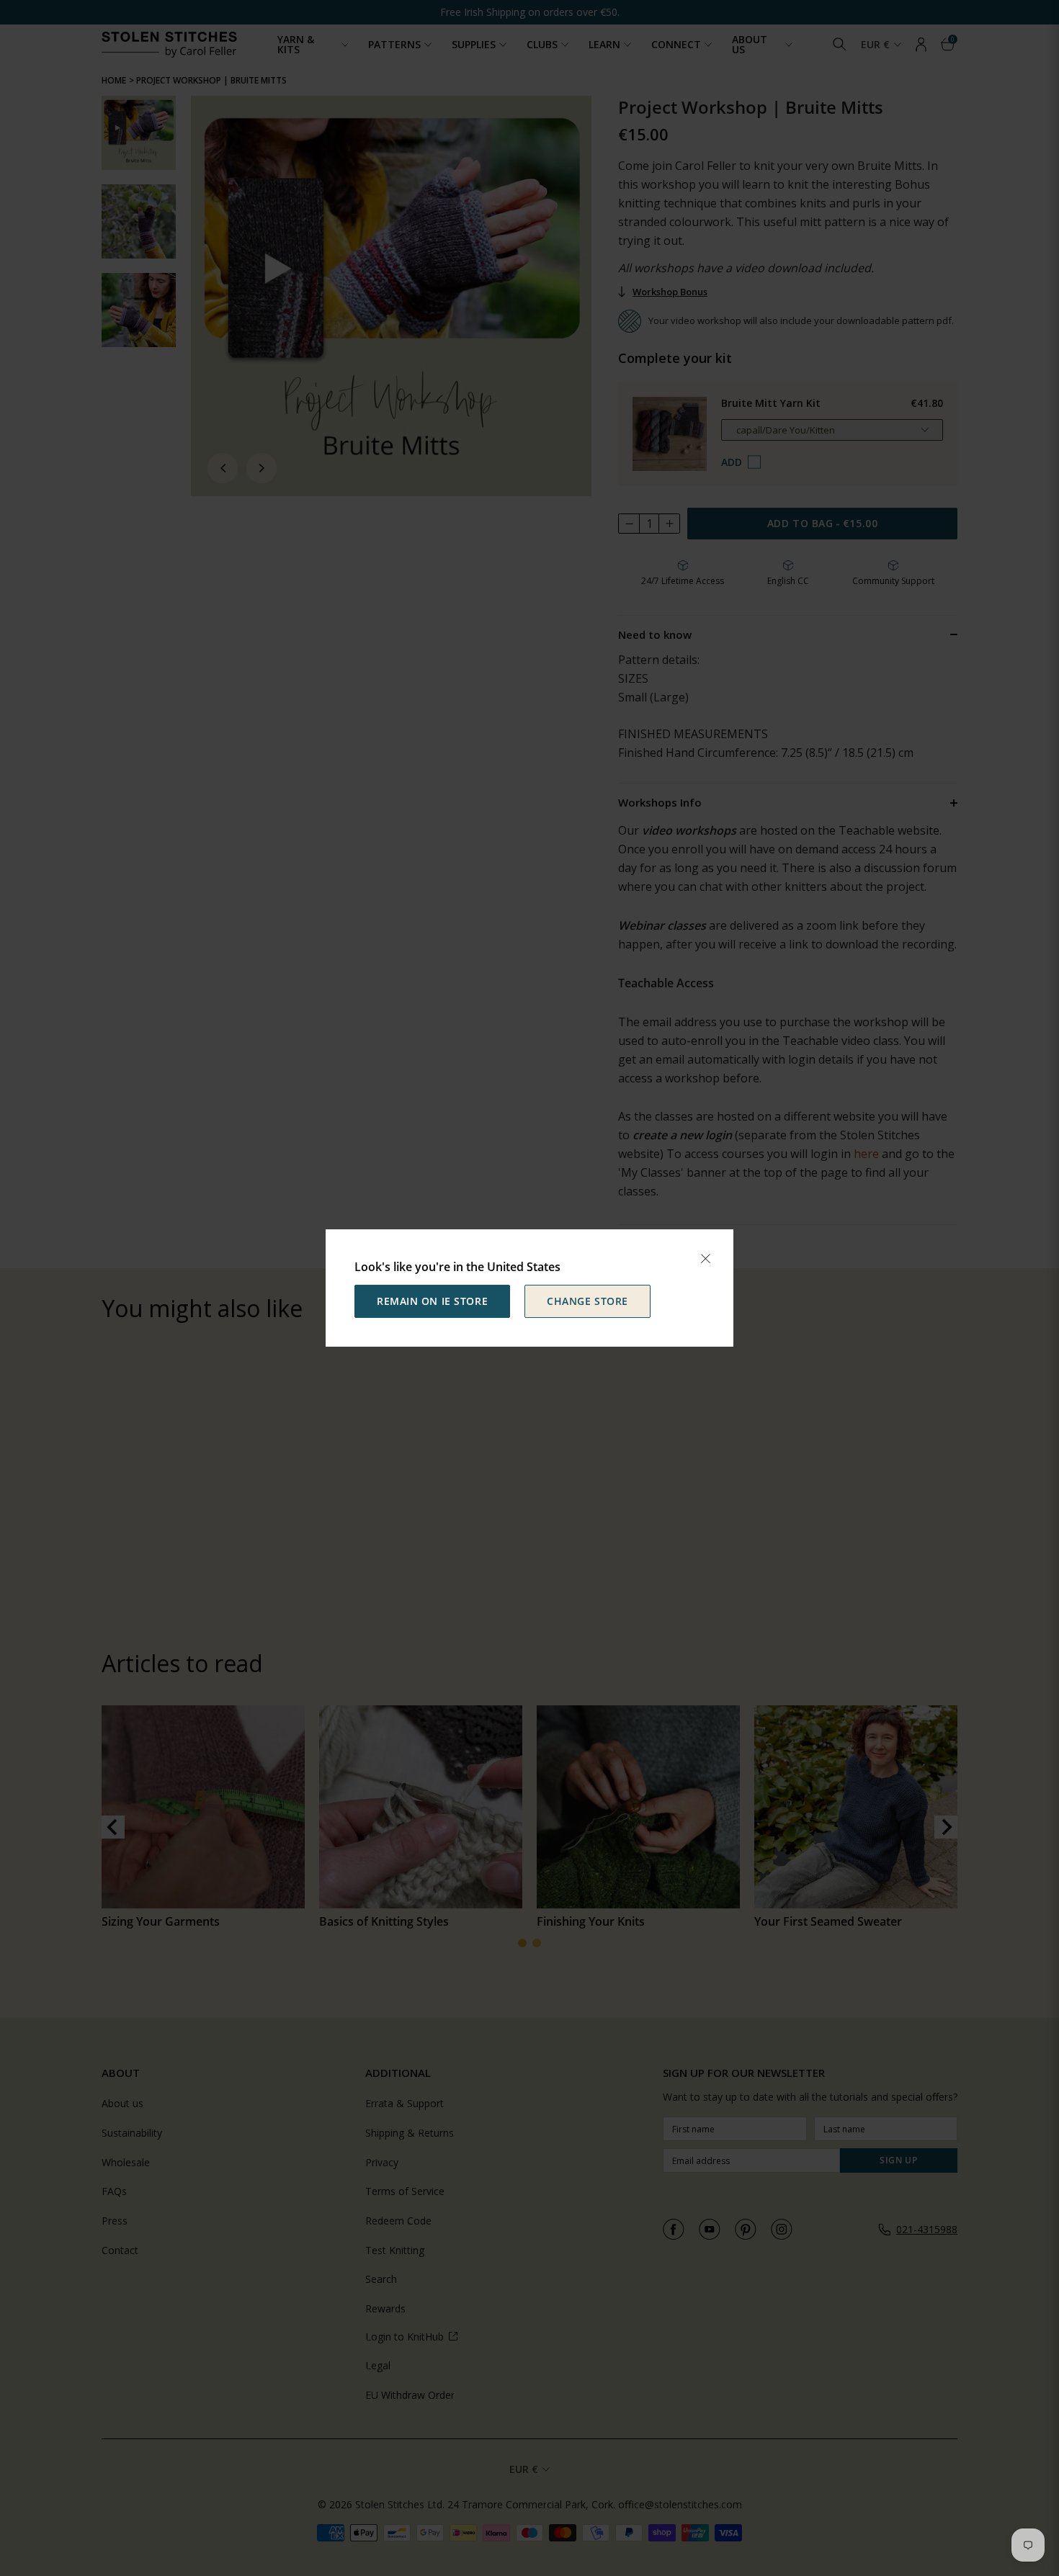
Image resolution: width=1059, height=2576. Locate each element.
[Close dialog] (705, 1259)
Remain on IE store (432, 1301)
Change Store (587, 1301)
